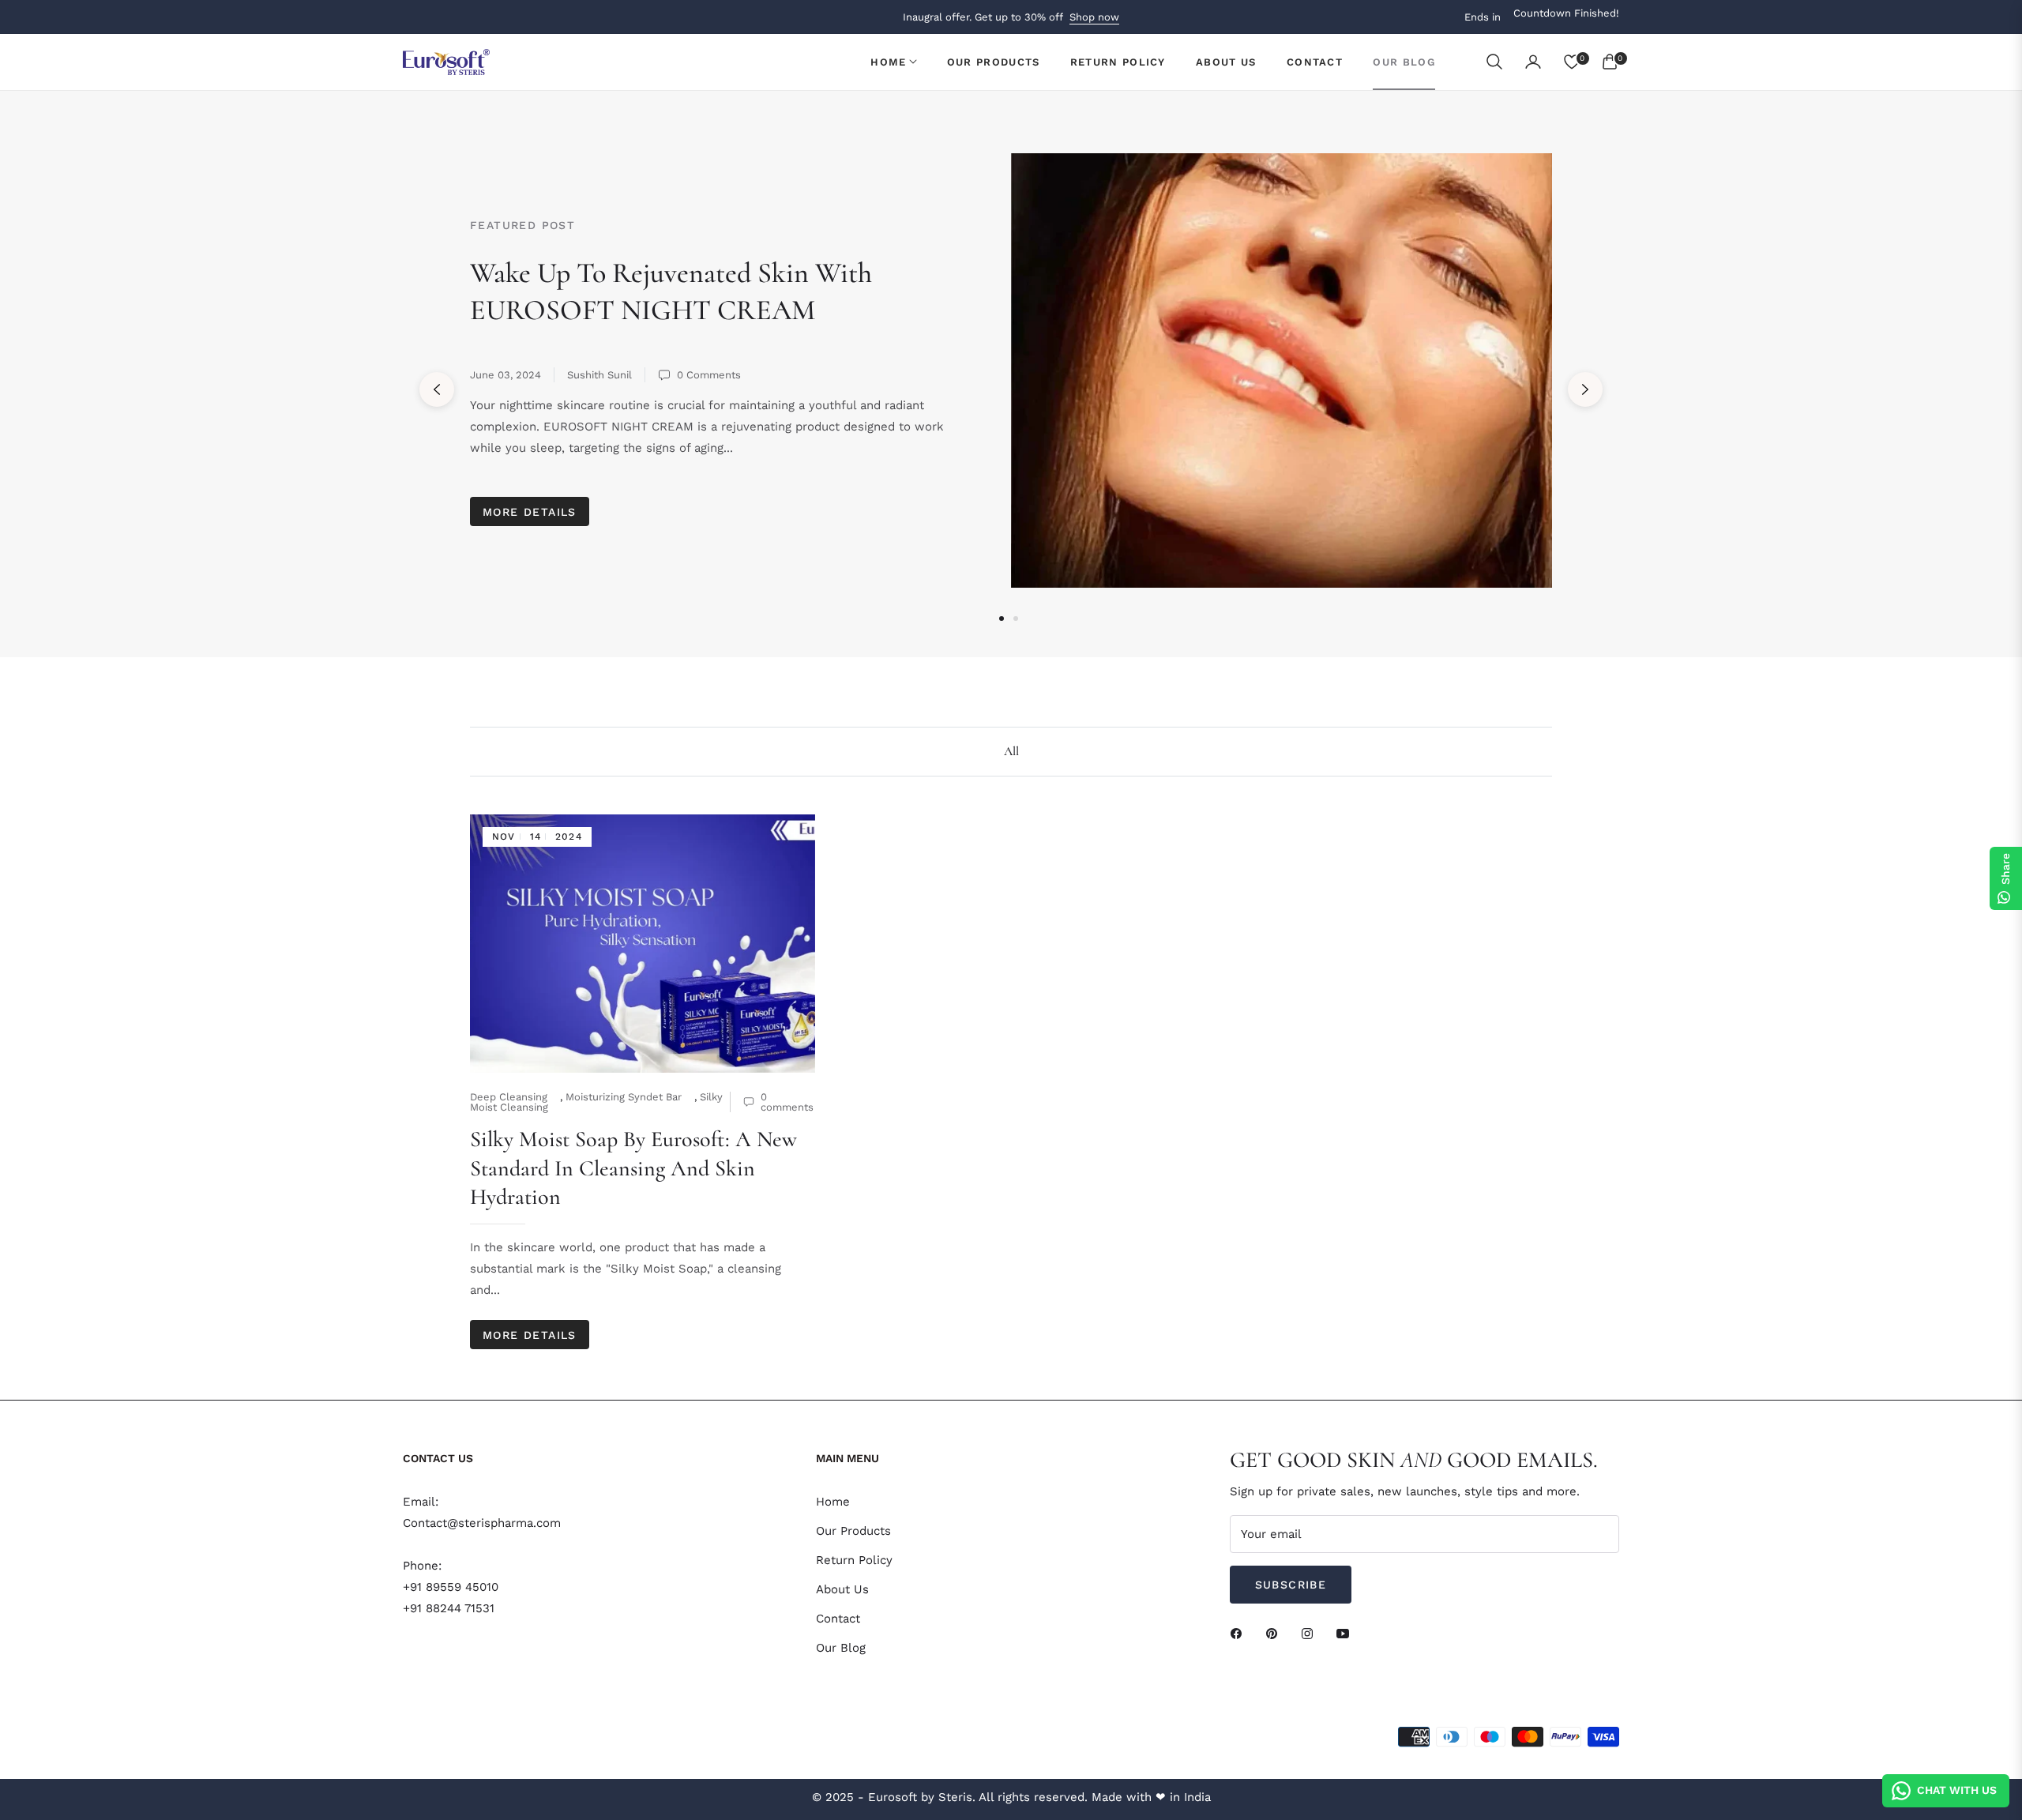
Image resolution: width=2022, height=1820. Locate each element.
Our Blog (841, 1648)
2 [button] (1016, 619)
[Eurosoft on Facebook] (1240, 1633)
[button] (1494, 62)
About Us (842, 1589)
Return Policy (854, 1560)
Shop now (1094, 17)
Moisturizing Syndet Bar (624, 1097)
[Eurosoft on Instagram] (1311, 1633)
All (1011, 751)
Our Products (853, 1531)
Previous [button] (437, 389)
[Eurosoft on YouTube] (1347, 1633)
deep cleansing (509, 1097)
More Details (530, 512)
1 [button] (1002, 619)
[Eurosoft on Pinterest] (1276, 1633)
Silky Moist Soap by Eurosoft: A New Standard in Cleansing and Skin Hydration (633, 1168)
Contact (838, 1619)
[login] (1533, 62)
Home (833, 1502)
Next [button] (1585, 389)
